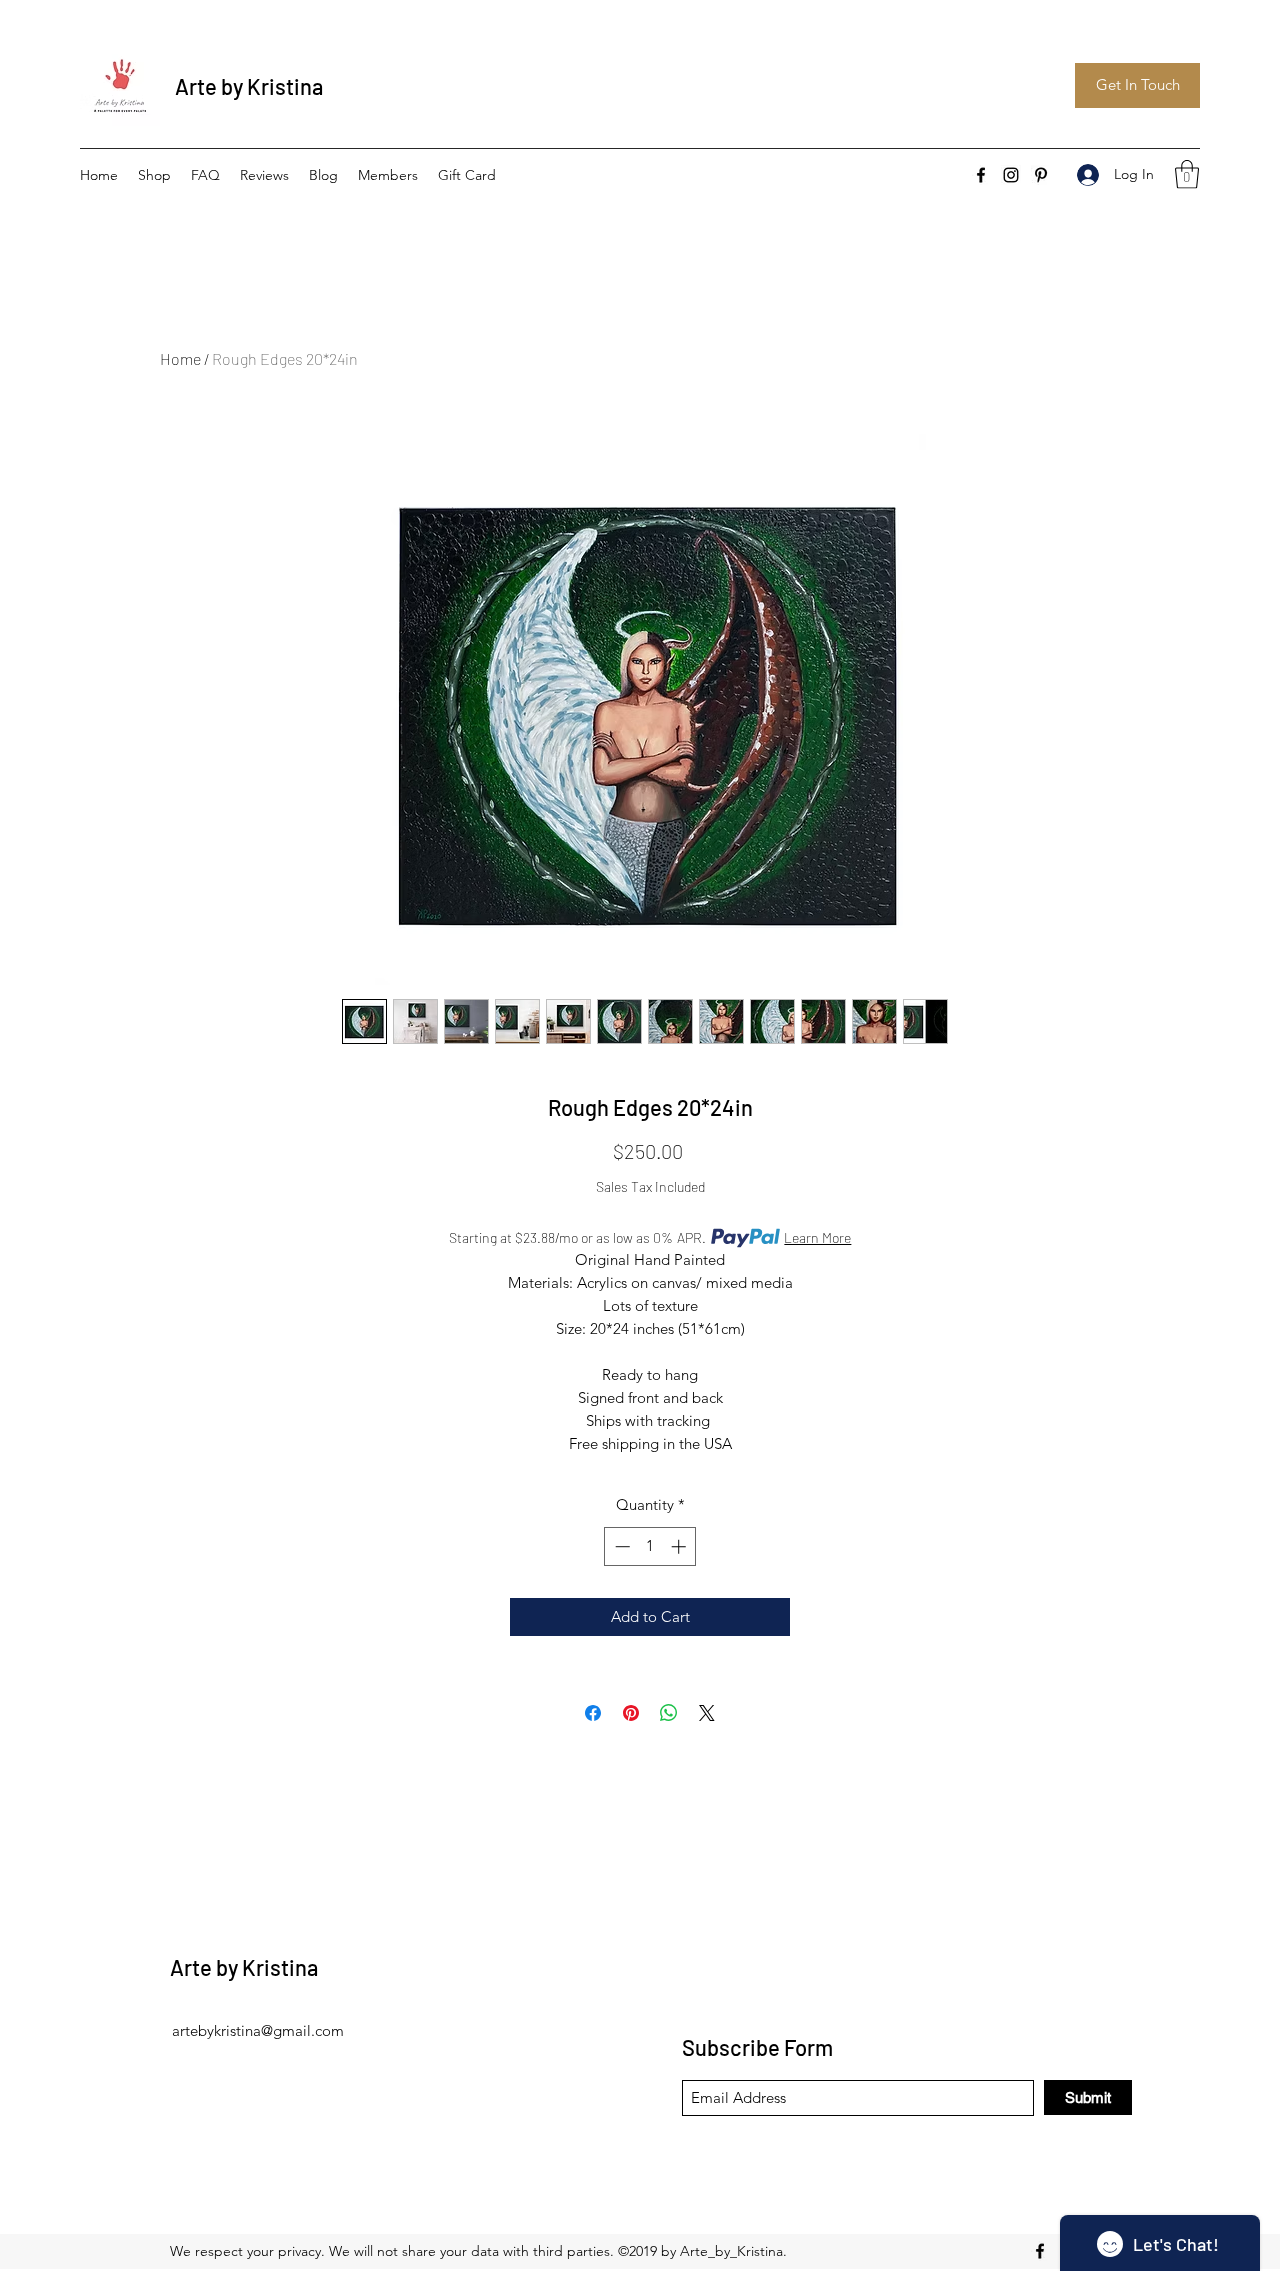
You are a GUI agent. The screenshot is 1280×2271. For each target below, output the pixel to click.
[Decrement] (620, 1546)
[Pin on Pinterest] (631, 1713)
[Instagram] (1011, 175)
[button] (1187, 174)
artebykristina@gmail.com (258, 2030)
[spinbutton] (650, 1546)
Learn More (817, 1237)
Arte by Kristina (249, 86)
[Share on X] (707, 1713)
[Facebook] (981, 175)
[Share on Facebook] (593, 1713)
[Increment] (680, 1546)
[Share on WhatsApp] (669, 1713)
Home (180, 358)
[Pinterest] (1041, 175)
